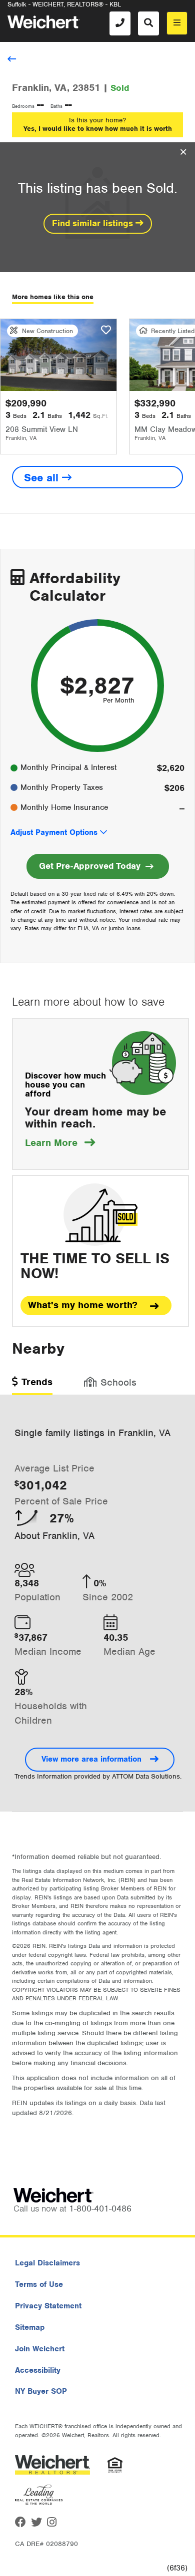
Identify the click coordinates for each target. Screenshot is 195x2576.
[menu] (177, 23)
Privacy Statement (48, 2306)
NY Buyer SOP (41, 2391)
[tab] (32, 1385)
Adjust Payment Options (54, 832)
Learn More (60, 1143)
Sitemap (30, 2327)
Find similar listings (94, 223)
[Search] (148, 23)
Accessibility (38, 2370)
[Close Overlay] (183, 152)
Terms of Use (39, 2284)
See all (43, 478)
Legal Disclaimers (47, 2263)
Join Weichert (40, 2349)
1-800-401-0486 (100, 2208)
